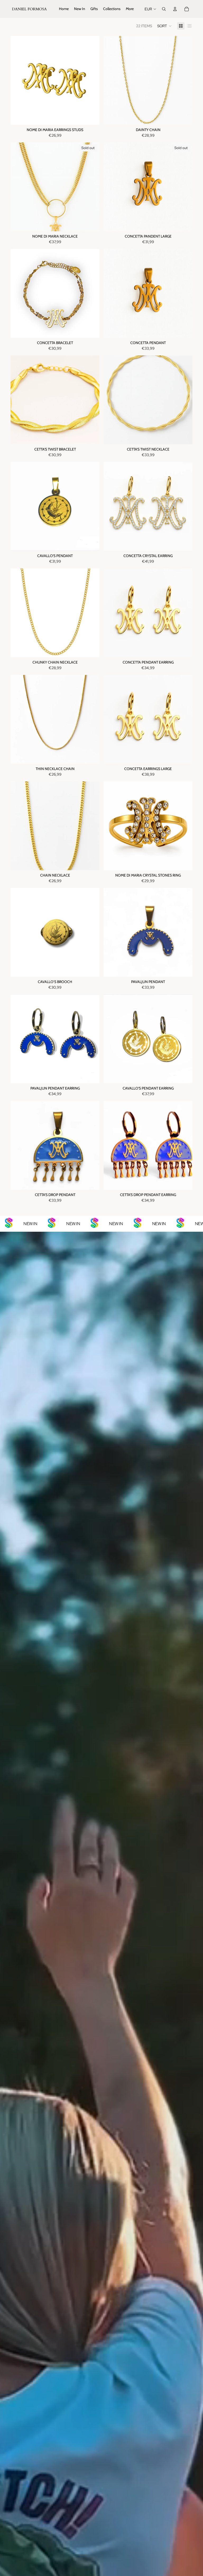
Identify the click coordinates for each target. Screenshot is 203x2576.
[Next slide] (91, 80)
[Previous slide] (19, 80)
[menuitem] (64, 9)
